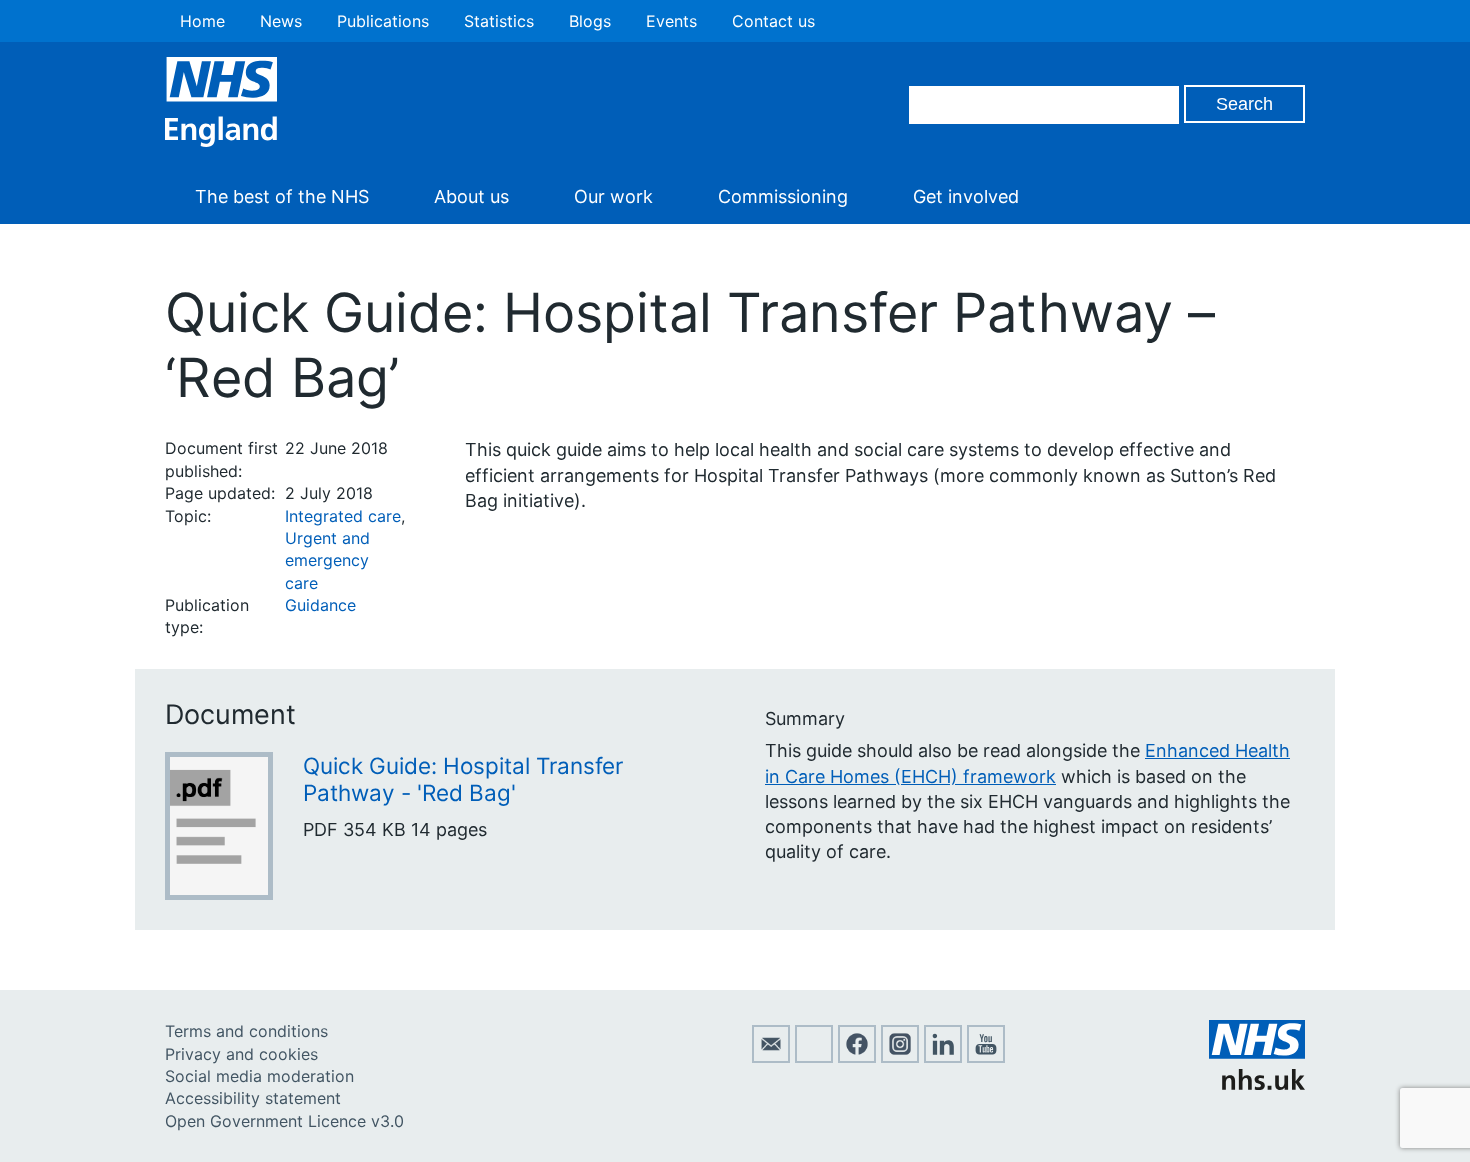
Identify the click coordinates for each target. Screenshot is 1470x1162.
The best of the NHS (282, 196)
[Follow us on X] (814, 1057)
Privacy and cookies (241, 1054)
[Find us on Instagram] (900, 1057)
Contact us (773, 21)
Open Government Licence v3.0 (284, 1121)
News (281, 21)
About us (471, 196)
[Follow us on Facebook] (857, 1057)
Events (671, 21)
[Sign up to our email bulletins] (771, 1057)
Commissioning (783, 196)
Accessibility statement (253, 1098)
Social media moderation (259, 1076)
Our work (613, 196)
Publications (383, 21)
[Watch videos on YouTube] (986, 1057)
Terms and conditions (246, 1031)
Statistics (499, 21)
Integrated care (343, 516)
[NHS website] (1257, 1084)
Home (202, 21)
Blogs (590, 21)
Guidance (320, 605)
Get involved (966, 196)
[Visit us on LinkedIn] (943, 1057)
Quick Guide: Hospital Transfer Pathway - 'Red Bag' (463, 779)
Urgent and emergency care (327, 560)
